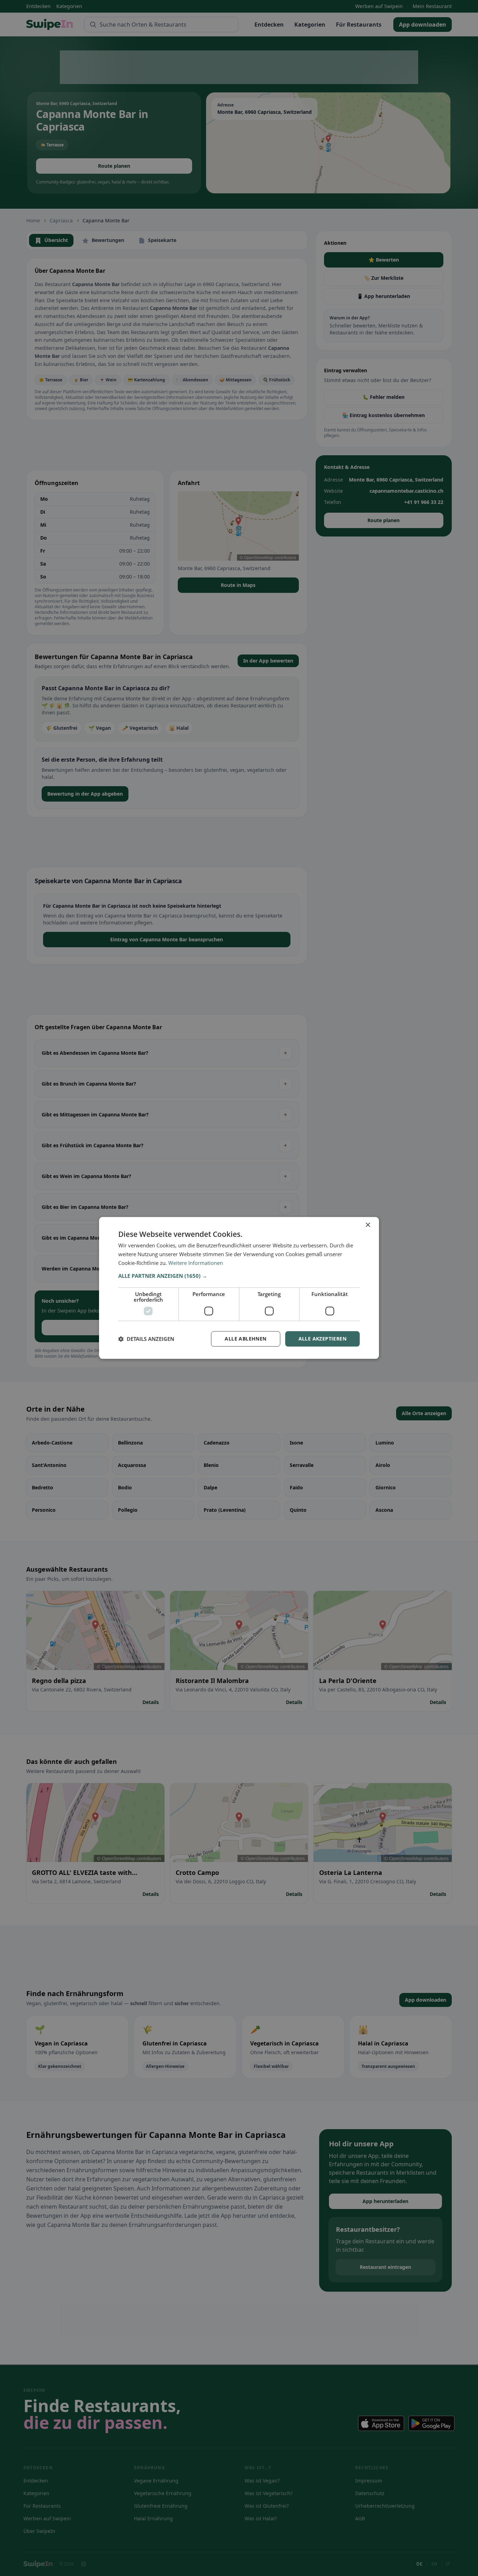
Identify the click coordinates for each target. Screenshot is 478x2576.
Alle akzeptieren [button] (322, 1339)
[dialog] (239, 1288)
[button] (239, 1276)
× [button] (368, 1225)
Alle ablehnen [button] (245, 1339)
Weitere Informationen (196, 1263)
